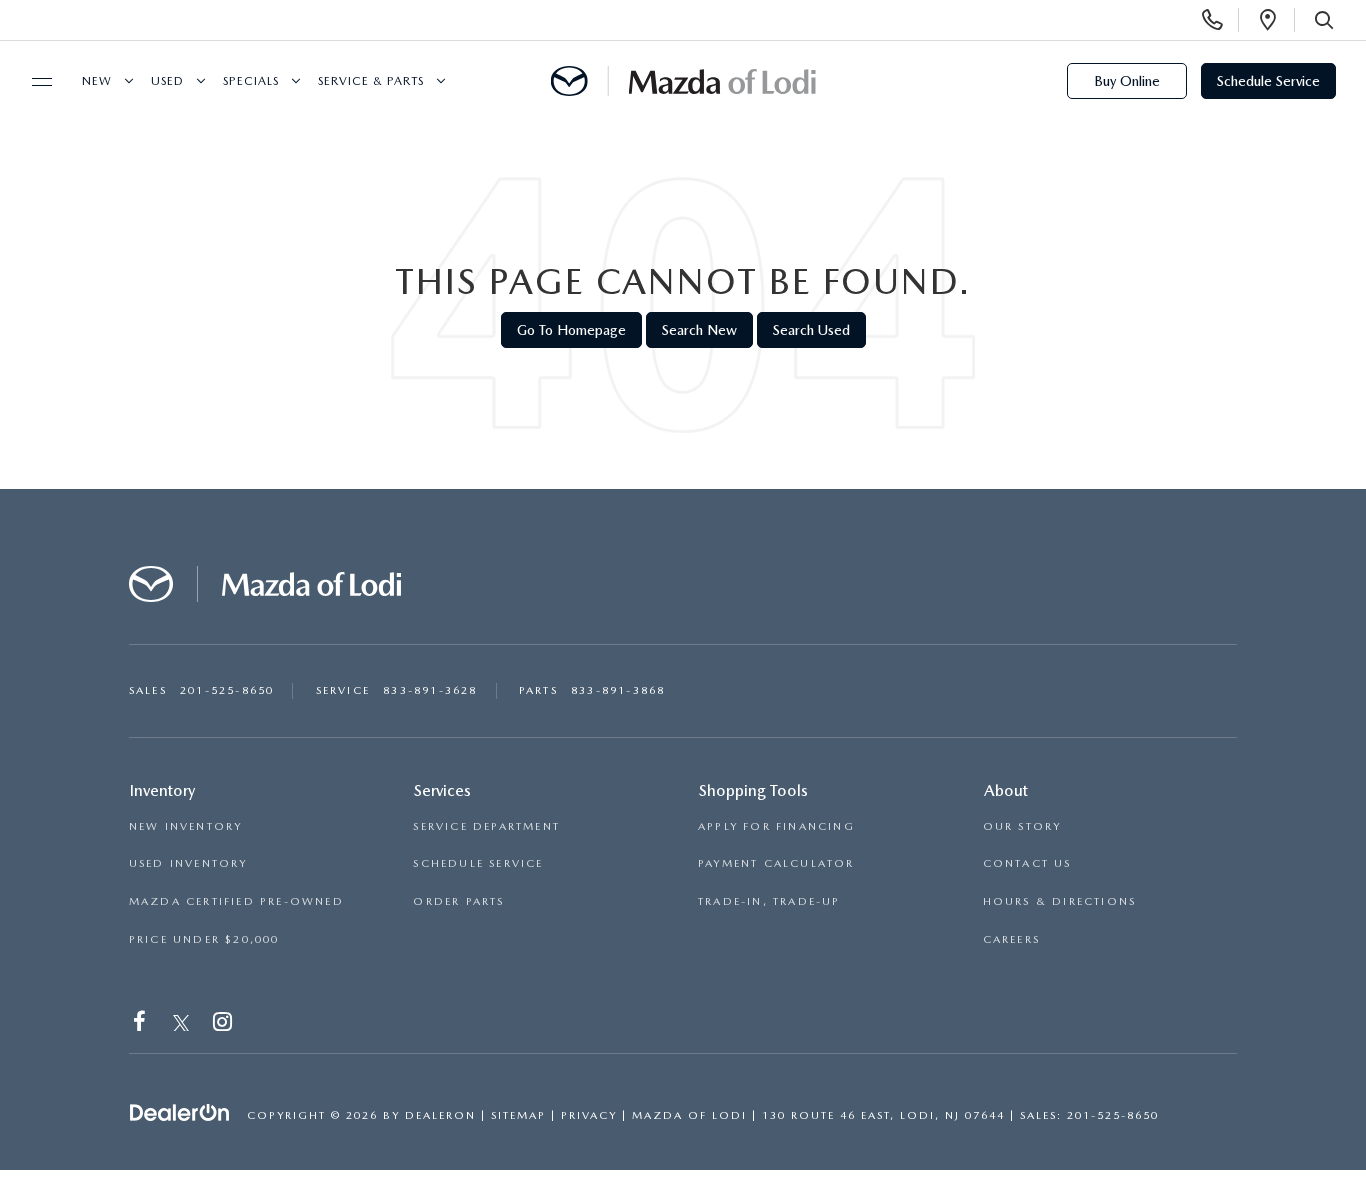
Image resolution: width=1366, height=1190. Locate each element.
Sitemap (518, 1115)
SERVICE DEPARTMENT (486, 826)
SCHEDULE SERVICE (478, 863)
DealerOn (440, 1115)
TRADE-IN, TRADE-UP (769, 901)
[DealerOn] (180, 1114)
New (97, 81)
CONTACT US (1027, 863)
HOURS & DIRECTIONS (1060, 901)
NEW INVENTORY (186, 826)
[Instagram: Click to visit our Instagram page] (224, 1025)
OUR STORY (1022, 826)
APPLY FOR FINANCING (776, 826)
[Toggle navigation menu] (33, 82)
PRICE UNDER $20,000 (204, 939)
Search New (699, 330)
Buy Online (1127, 81)
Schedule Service (1268, 81)
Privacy (589, 1115)
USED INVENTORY (188, 863)
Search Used (811, 330)
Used (167, 81)
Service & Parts (371, 81)
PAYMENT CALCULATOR (776, 863)
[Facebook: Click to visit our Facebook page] (141, 1025)
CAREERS (1011, 939)
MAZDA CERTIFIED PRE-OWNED (236, 901)
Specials (251, 81)
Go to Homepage (571, 330)
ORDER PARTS (458, 901)
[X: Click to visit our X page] (181, 1025)
